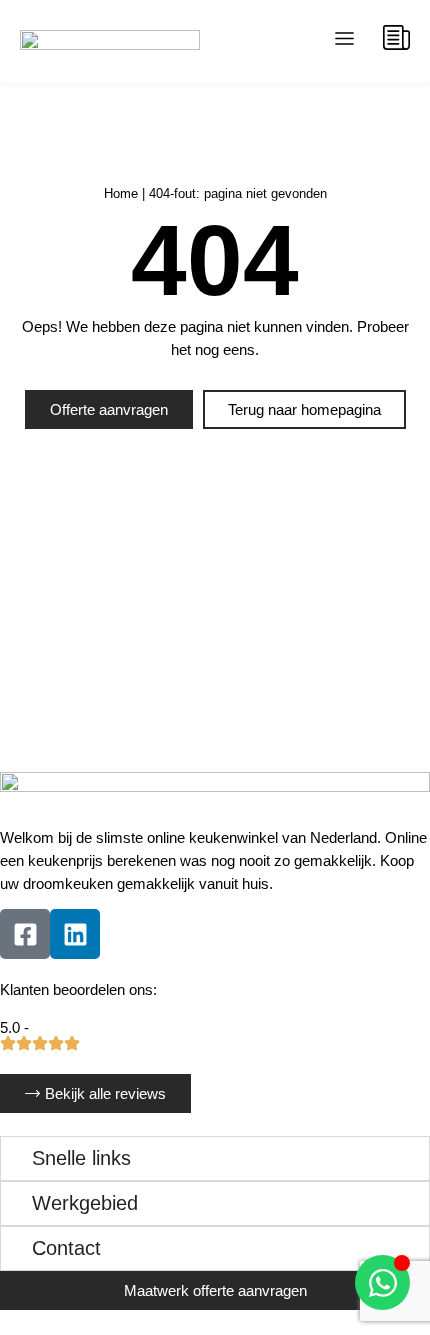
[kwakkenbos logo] (110, 41)
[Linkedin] (75, 934)
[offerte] (396, 37)
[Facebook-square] (25, 934)
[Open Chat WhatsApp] (382, 1282)
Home (121, 193)
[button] (345, 41)
